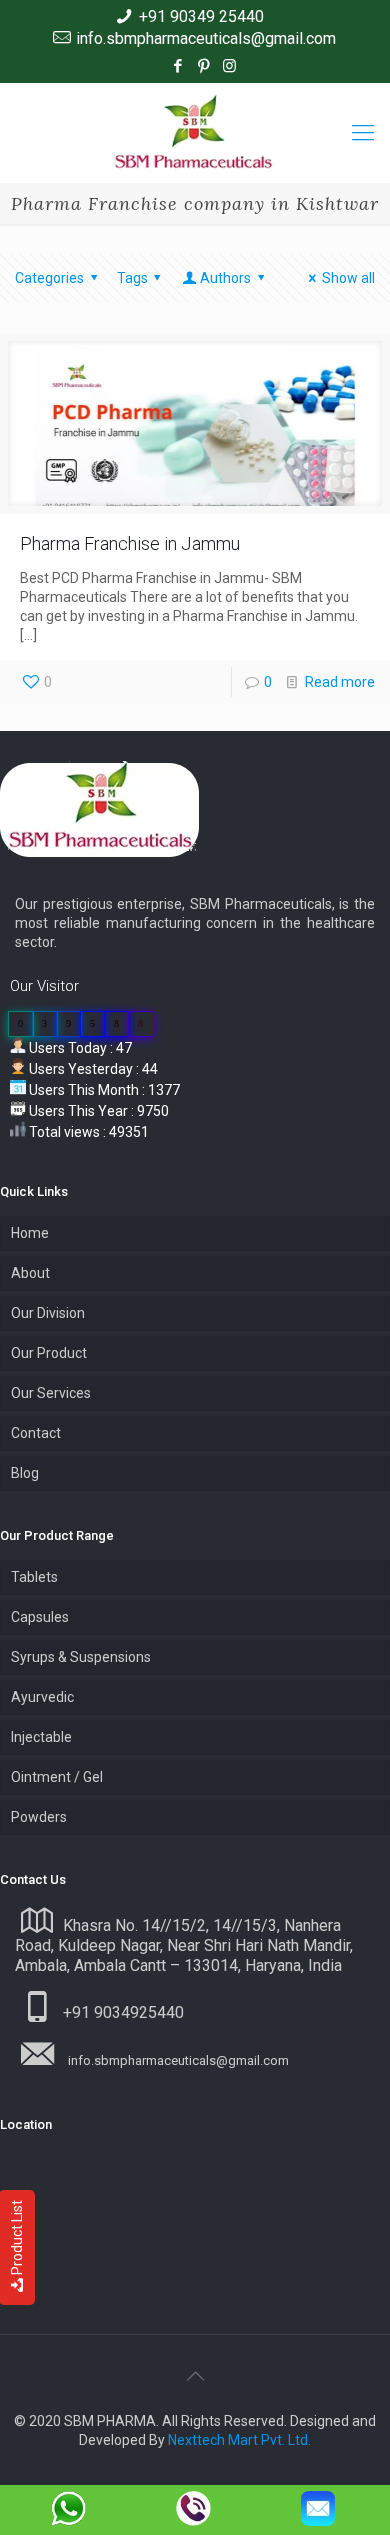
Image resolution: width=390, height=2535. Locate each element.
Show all (348, 278)
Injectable (41, 1737)
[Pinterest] (203, 66)
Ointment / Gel (57, 1777)
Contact (36, 1433)
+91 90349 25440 (201, 16)
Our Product (49, 1353)
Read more (340, 682)
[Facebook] (177, 66)
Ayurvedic (42, 1697)
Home (30, 1233)
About (30, 1273)
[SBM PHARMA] (195, 133)
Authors (225, 278)
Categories (49, 278)
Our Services (51, 1393)
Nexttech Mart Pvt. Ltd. (239, 2440)
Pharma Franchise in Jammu (130, 543)
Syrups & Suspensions (81, 1657)
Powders (39, 1817)
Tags (132, 278)
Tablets (34, 1577)
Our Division (48, 1313)
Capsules (40, 1617)
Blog (25, 1473)
